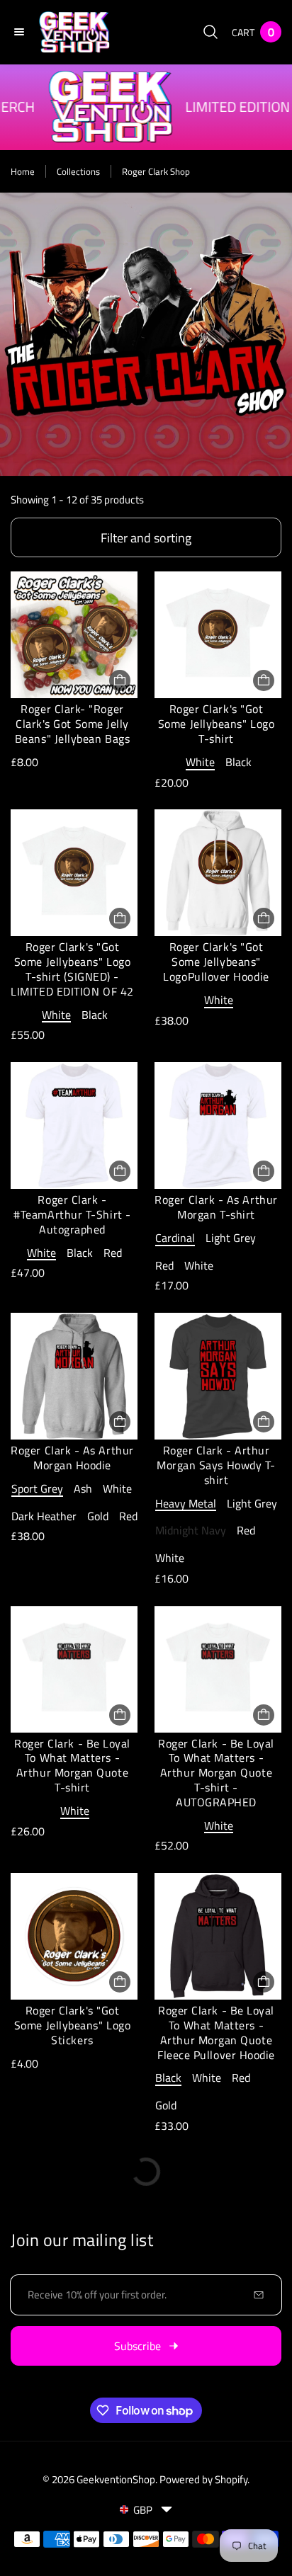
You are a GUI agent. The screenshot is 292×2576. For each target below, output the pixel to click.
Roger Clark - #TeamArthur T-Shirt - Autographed (72, 1214)
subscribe (137, 2346)
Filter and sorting (146, 538)
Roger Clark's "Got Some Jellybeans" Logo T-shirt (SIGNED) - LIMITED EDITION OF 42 (72, 969)
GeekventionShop (116, 2479)
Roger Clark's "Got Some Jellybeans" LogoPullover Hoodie (216, 962)
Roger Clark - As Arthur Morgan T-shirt (216, 1207)
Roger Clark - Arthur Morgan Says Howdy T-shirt (216, 1465)
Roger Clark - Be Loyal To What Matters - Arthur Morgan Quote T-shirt (72, 1765)
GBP (143, 2510)
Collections (78, 171)
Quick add (264, 680)
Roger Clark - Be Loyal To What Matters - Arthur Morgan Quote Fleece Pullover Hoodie (216, 2032)
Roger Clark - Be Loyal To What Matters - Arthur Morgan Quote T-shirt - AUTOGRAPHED (216, 1773)
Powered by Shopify (203, 2479)
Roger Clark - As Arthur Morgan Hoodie (72, 1458)
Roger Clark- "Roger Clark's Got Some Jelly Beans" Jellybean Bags (72, 724)
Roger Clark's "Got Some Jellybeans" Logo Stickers (72, 2025)
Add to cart (120, 680)
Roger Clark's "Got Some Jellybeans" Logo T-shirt (216, 724)
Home (23, 171)
